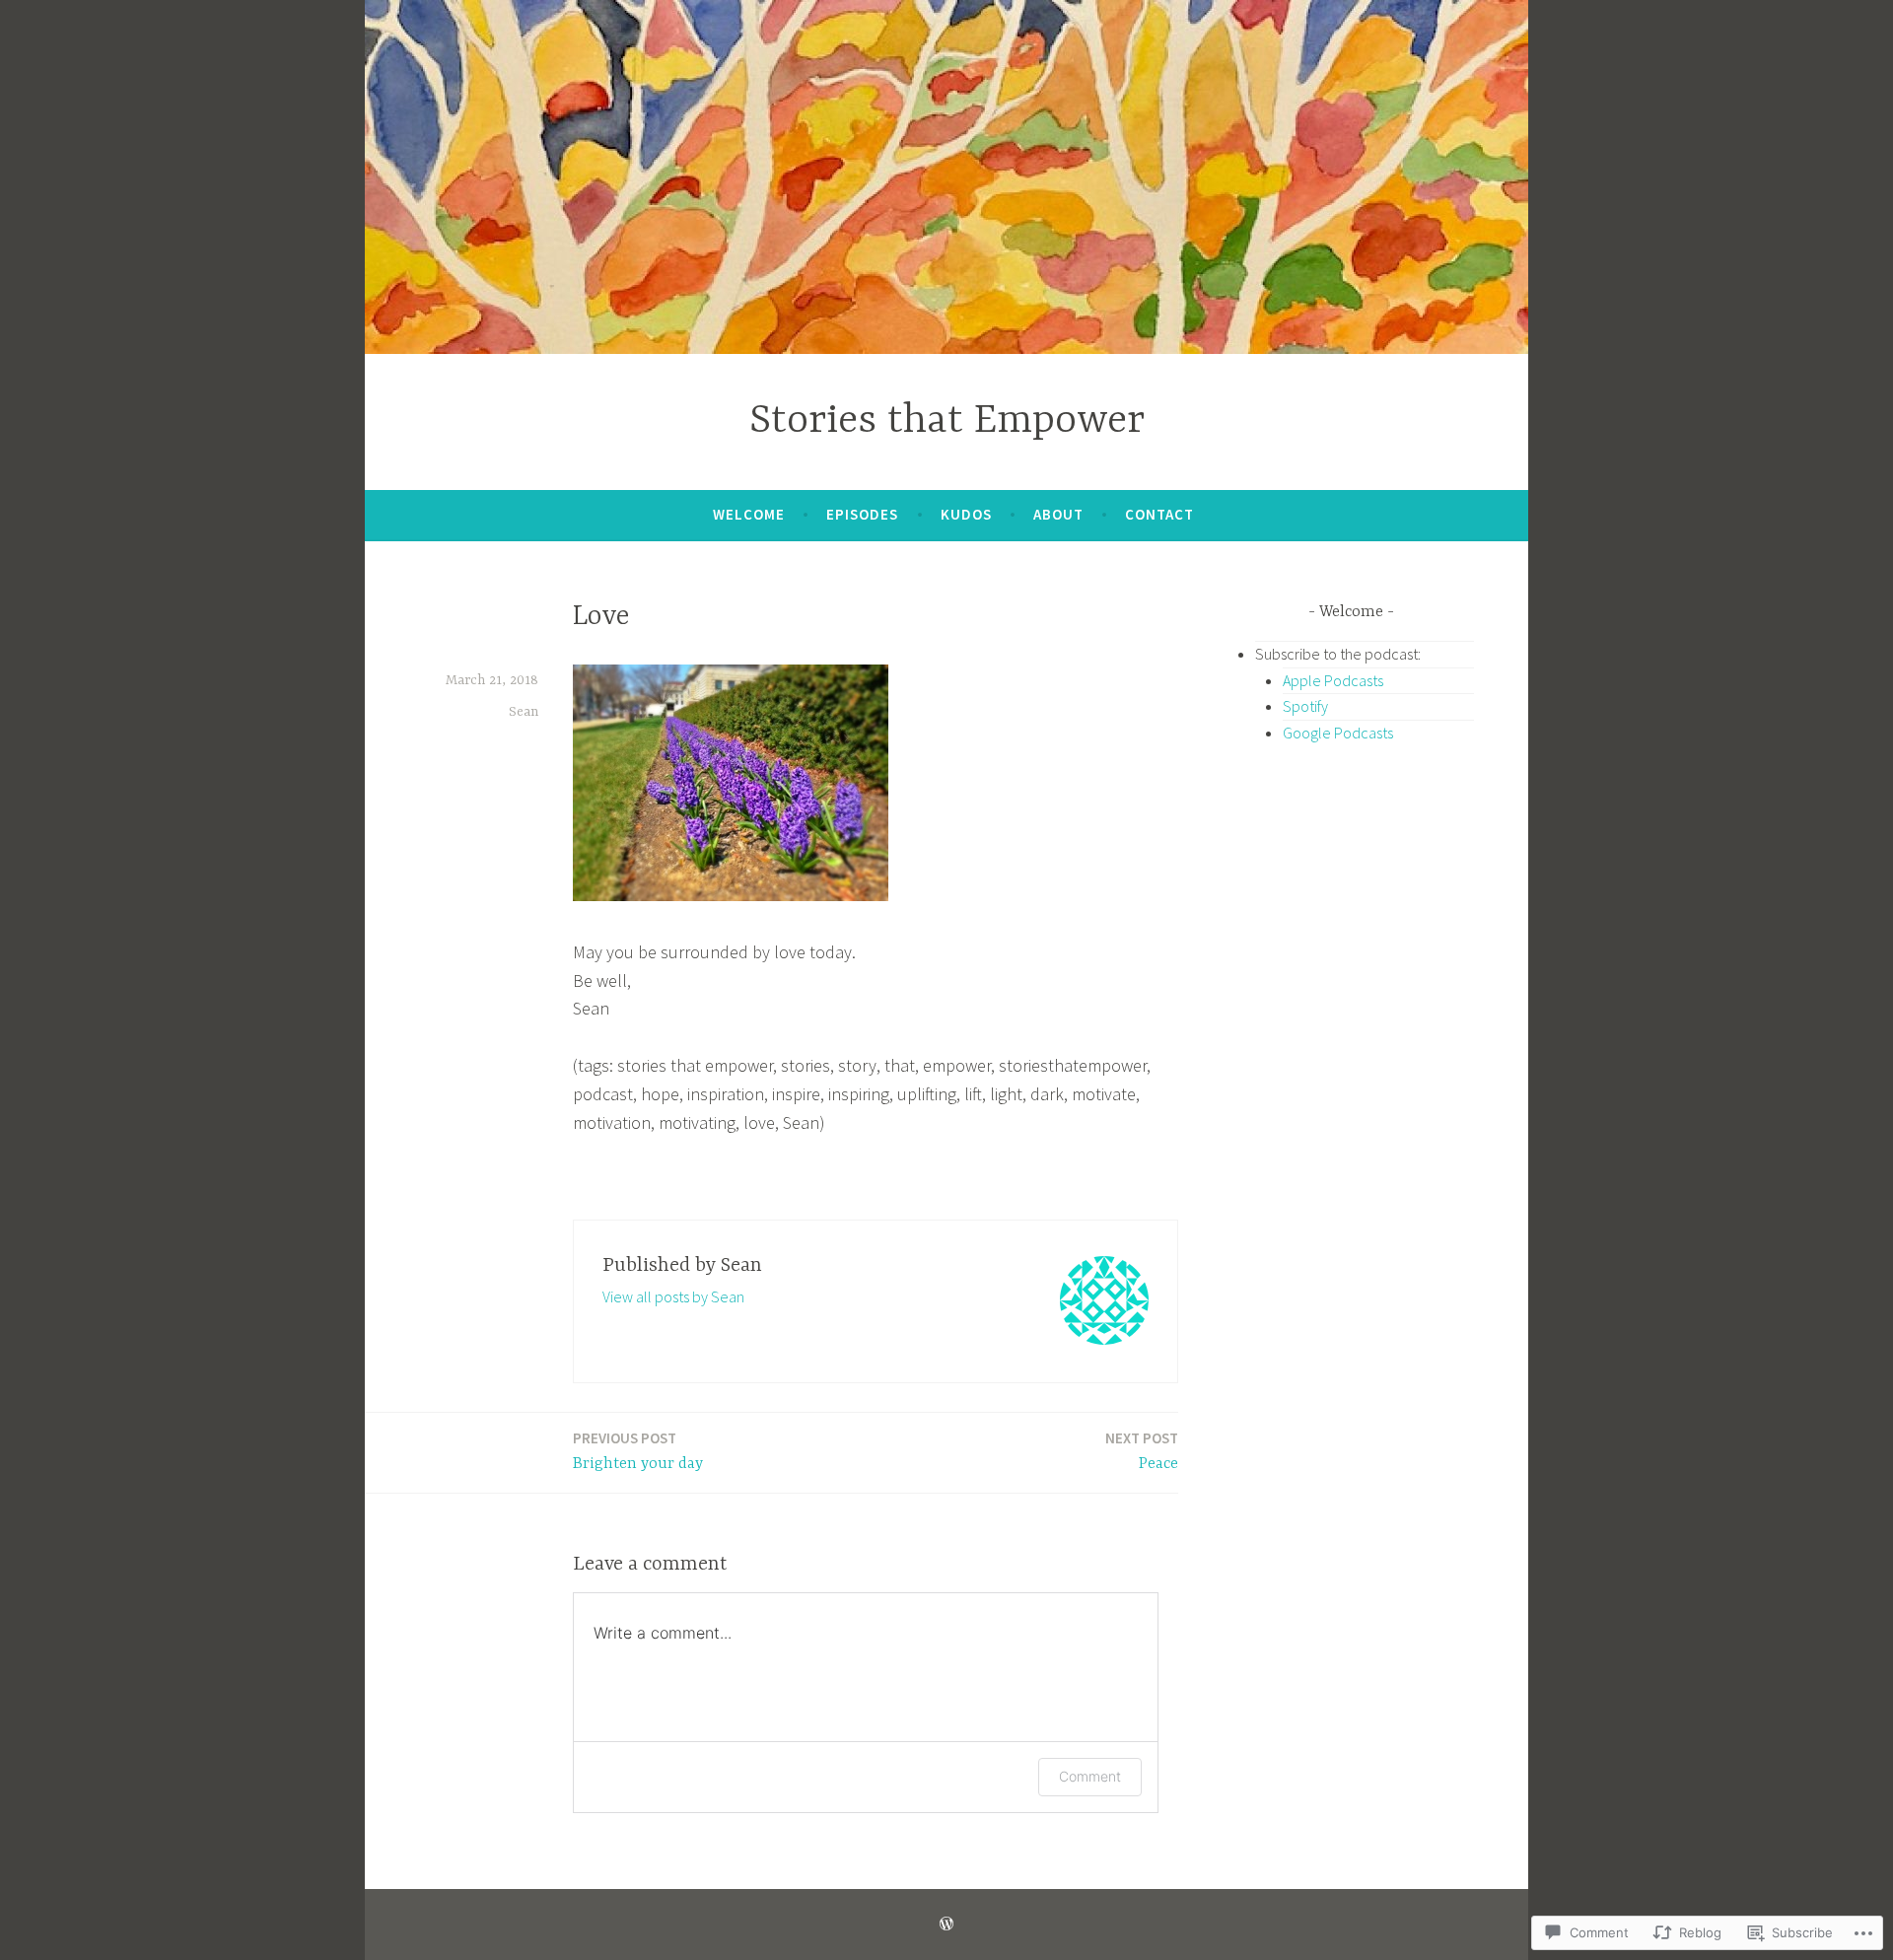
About (1058, 514)
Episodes (862, 514)
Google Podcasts (1338, 733)
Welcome (749, 514)
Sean (524, 712)
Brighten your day (638, 1451)
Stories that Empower (947, 421)
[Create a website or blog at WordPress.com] (946, 1924)
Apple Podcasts (1333, 680)
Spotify (1305, 706)
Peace (1142, 1451)
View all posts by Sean (673, 1296)
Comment (1090, 1776)
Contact (1159, 514)
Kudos (966, 514)
